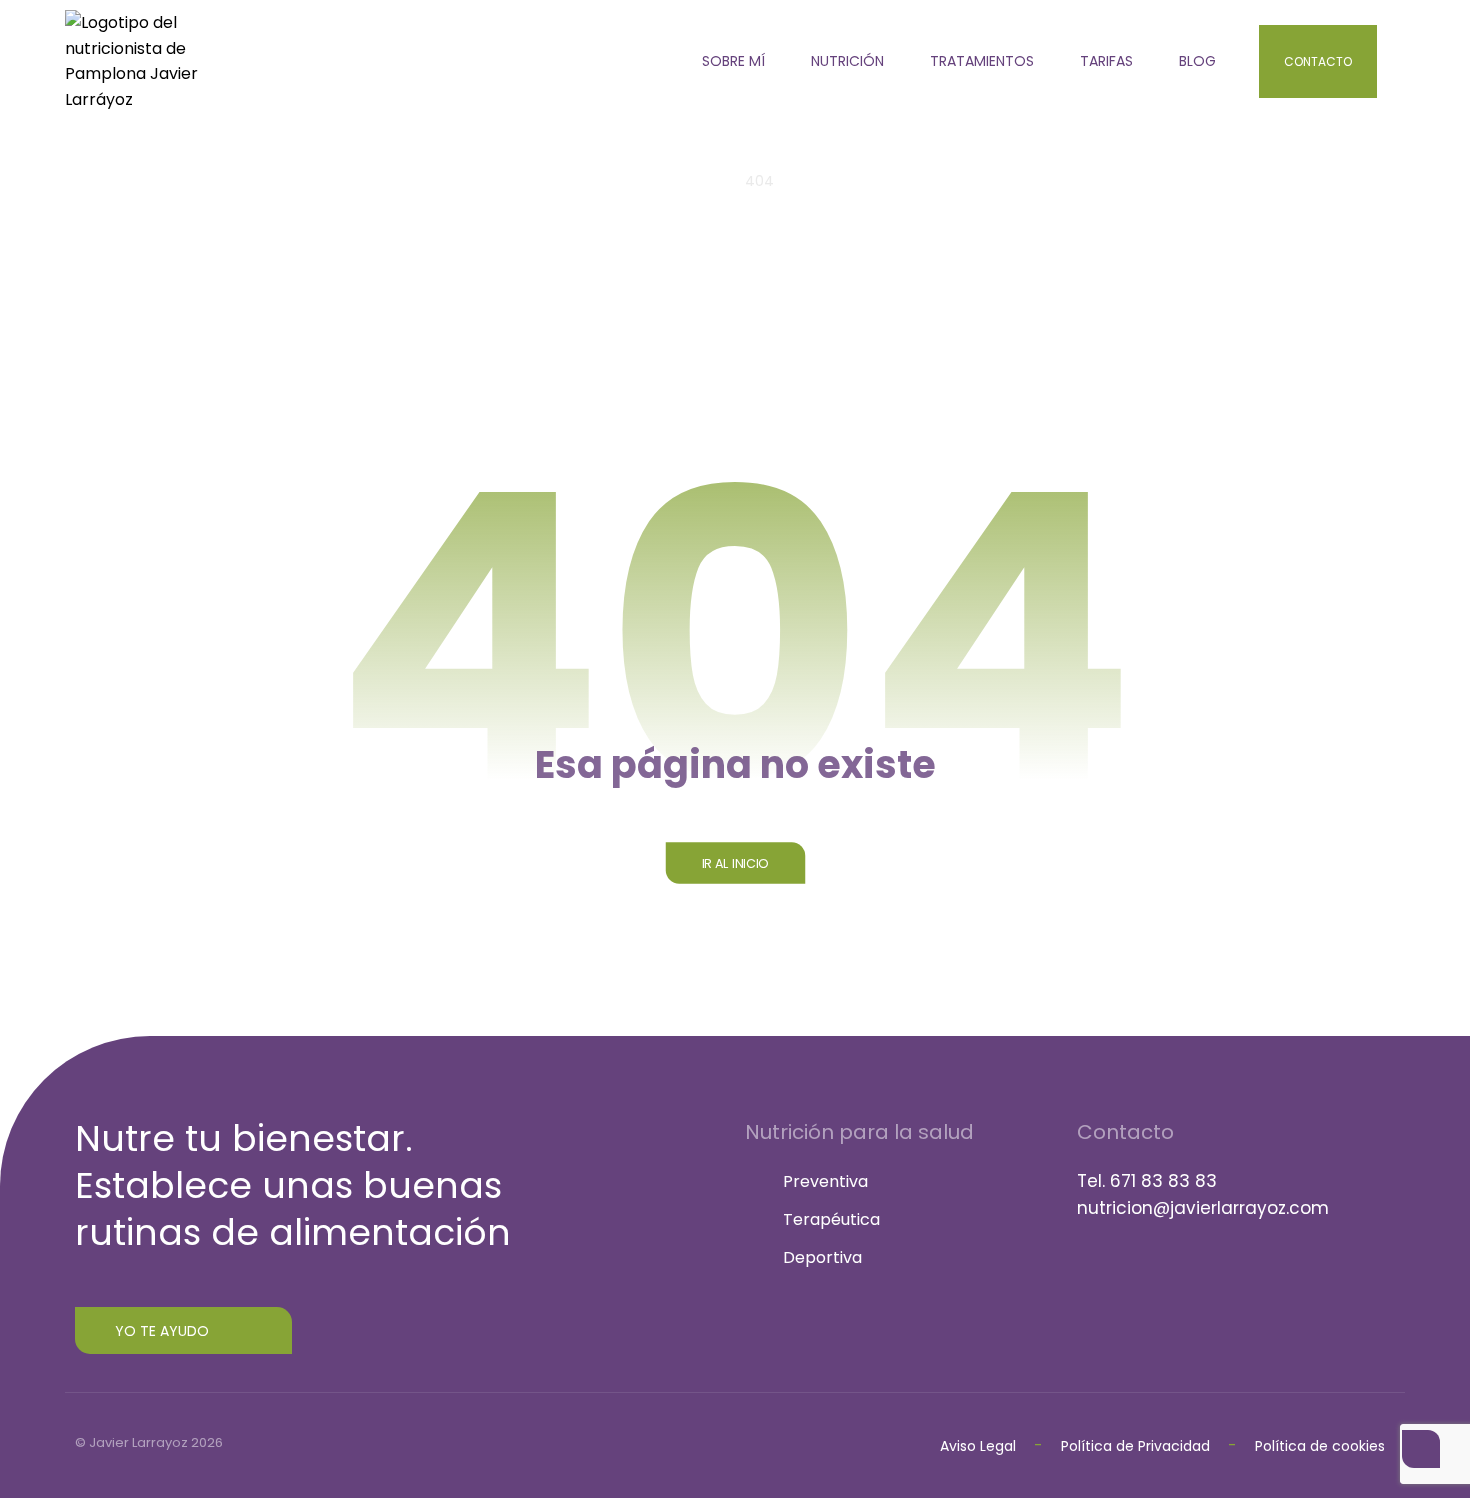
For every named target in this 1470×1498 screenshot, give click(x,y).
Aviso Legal (978, 1446)
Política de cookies (1320, 1446)
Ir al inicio (735, 863)
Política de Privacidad (1137, 1446)
